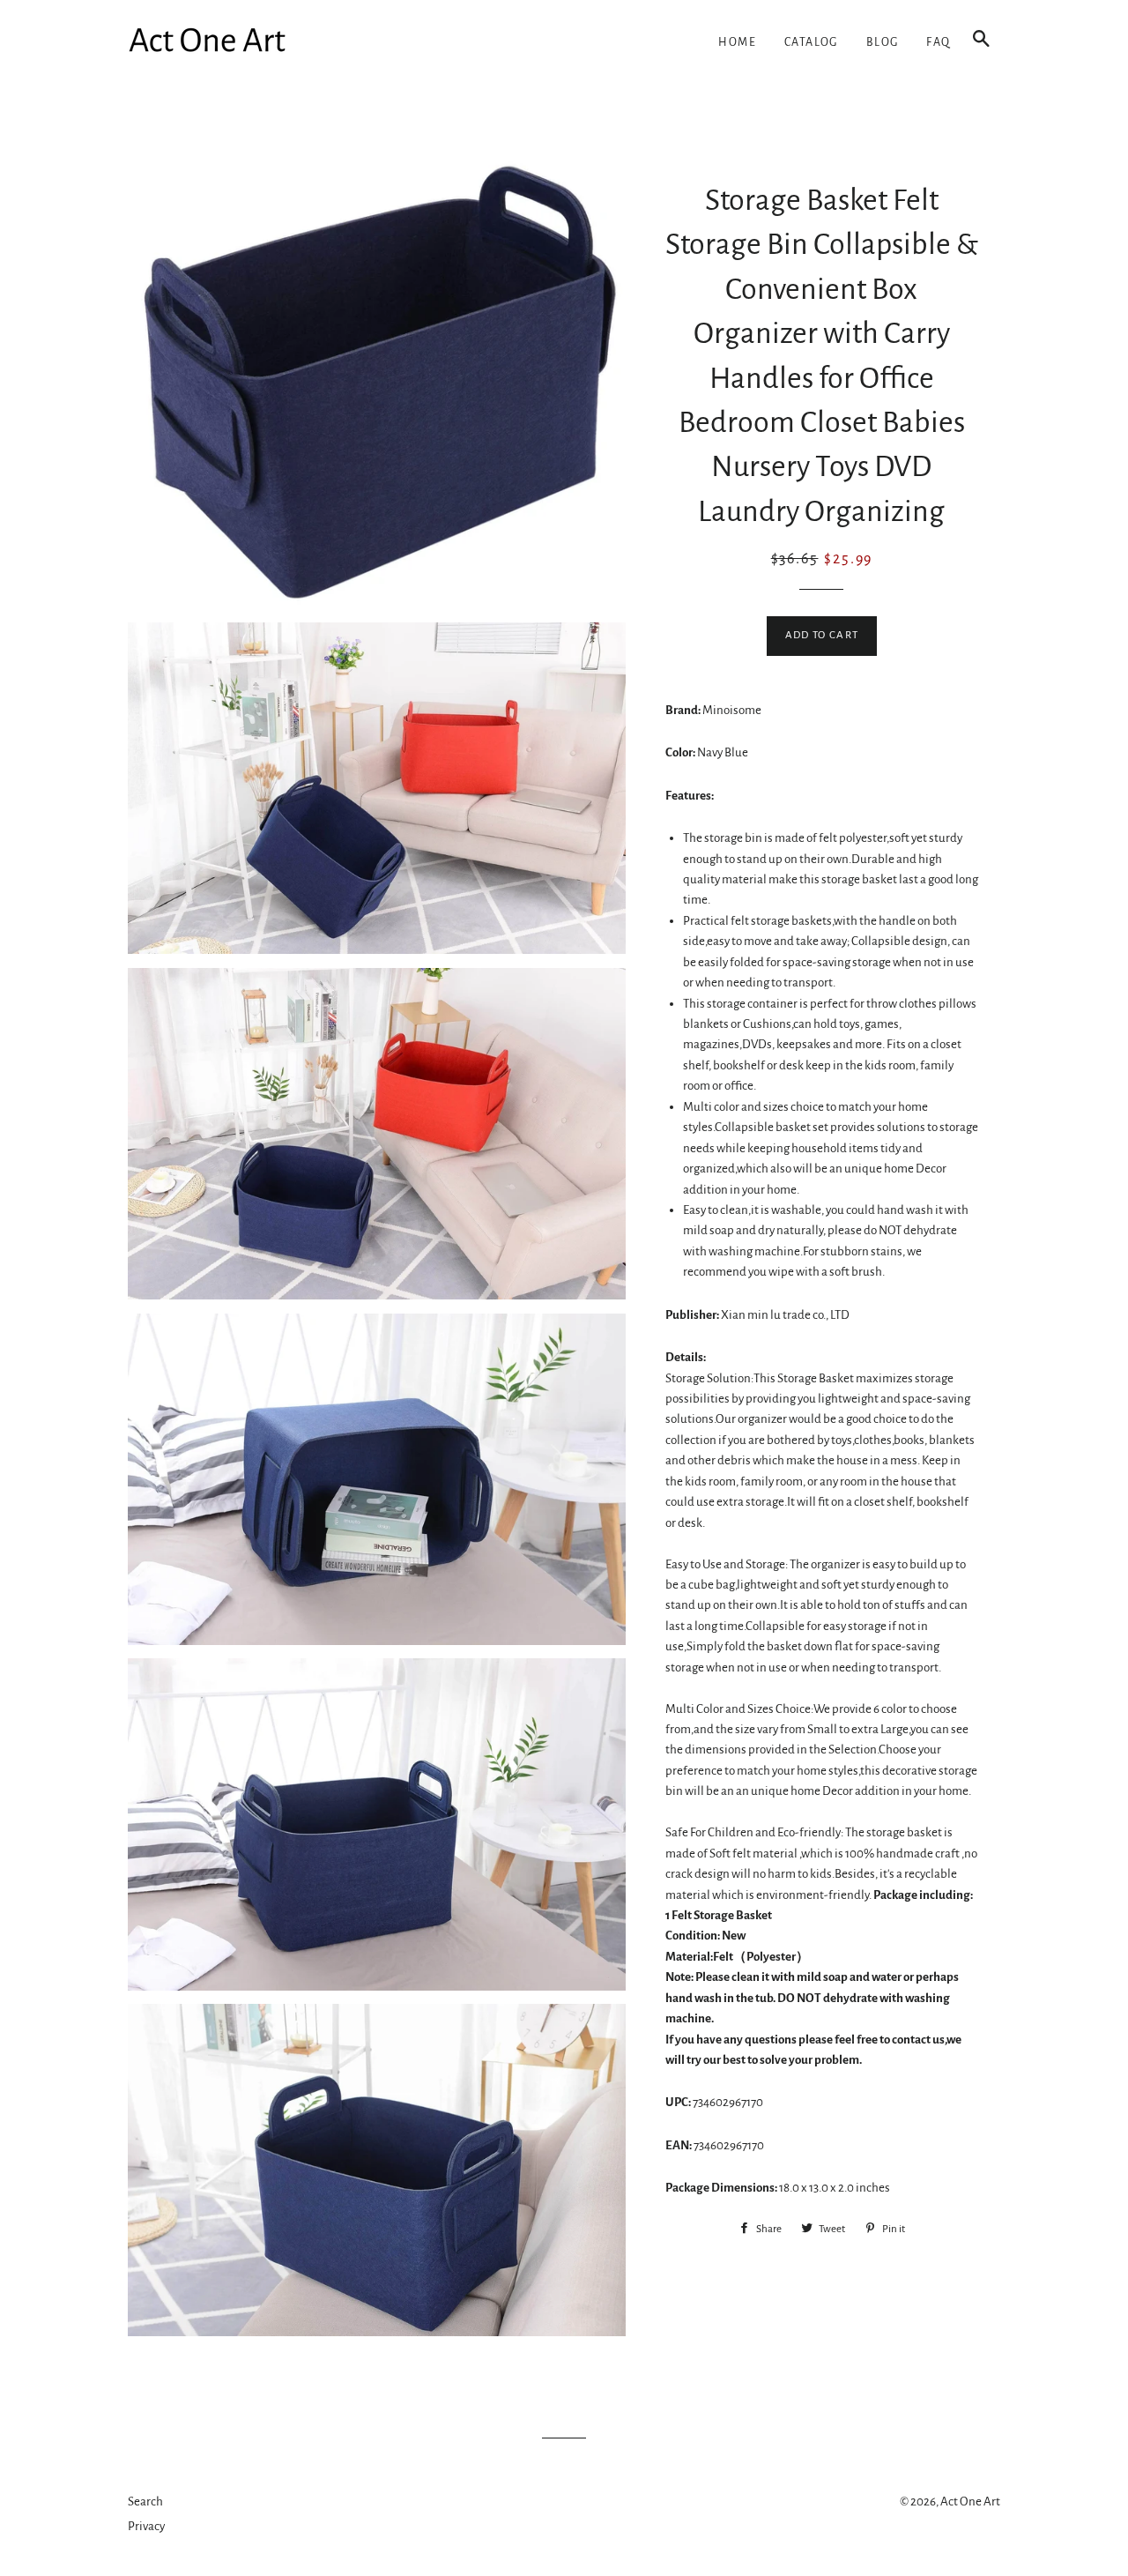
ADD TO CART (822, 635)
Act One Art (970, 2502)
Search (145, 2502)
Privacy (146, 2526)
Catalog (811, 42)
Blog (883, 42)
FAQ (938, 42)
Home (737, 42)
